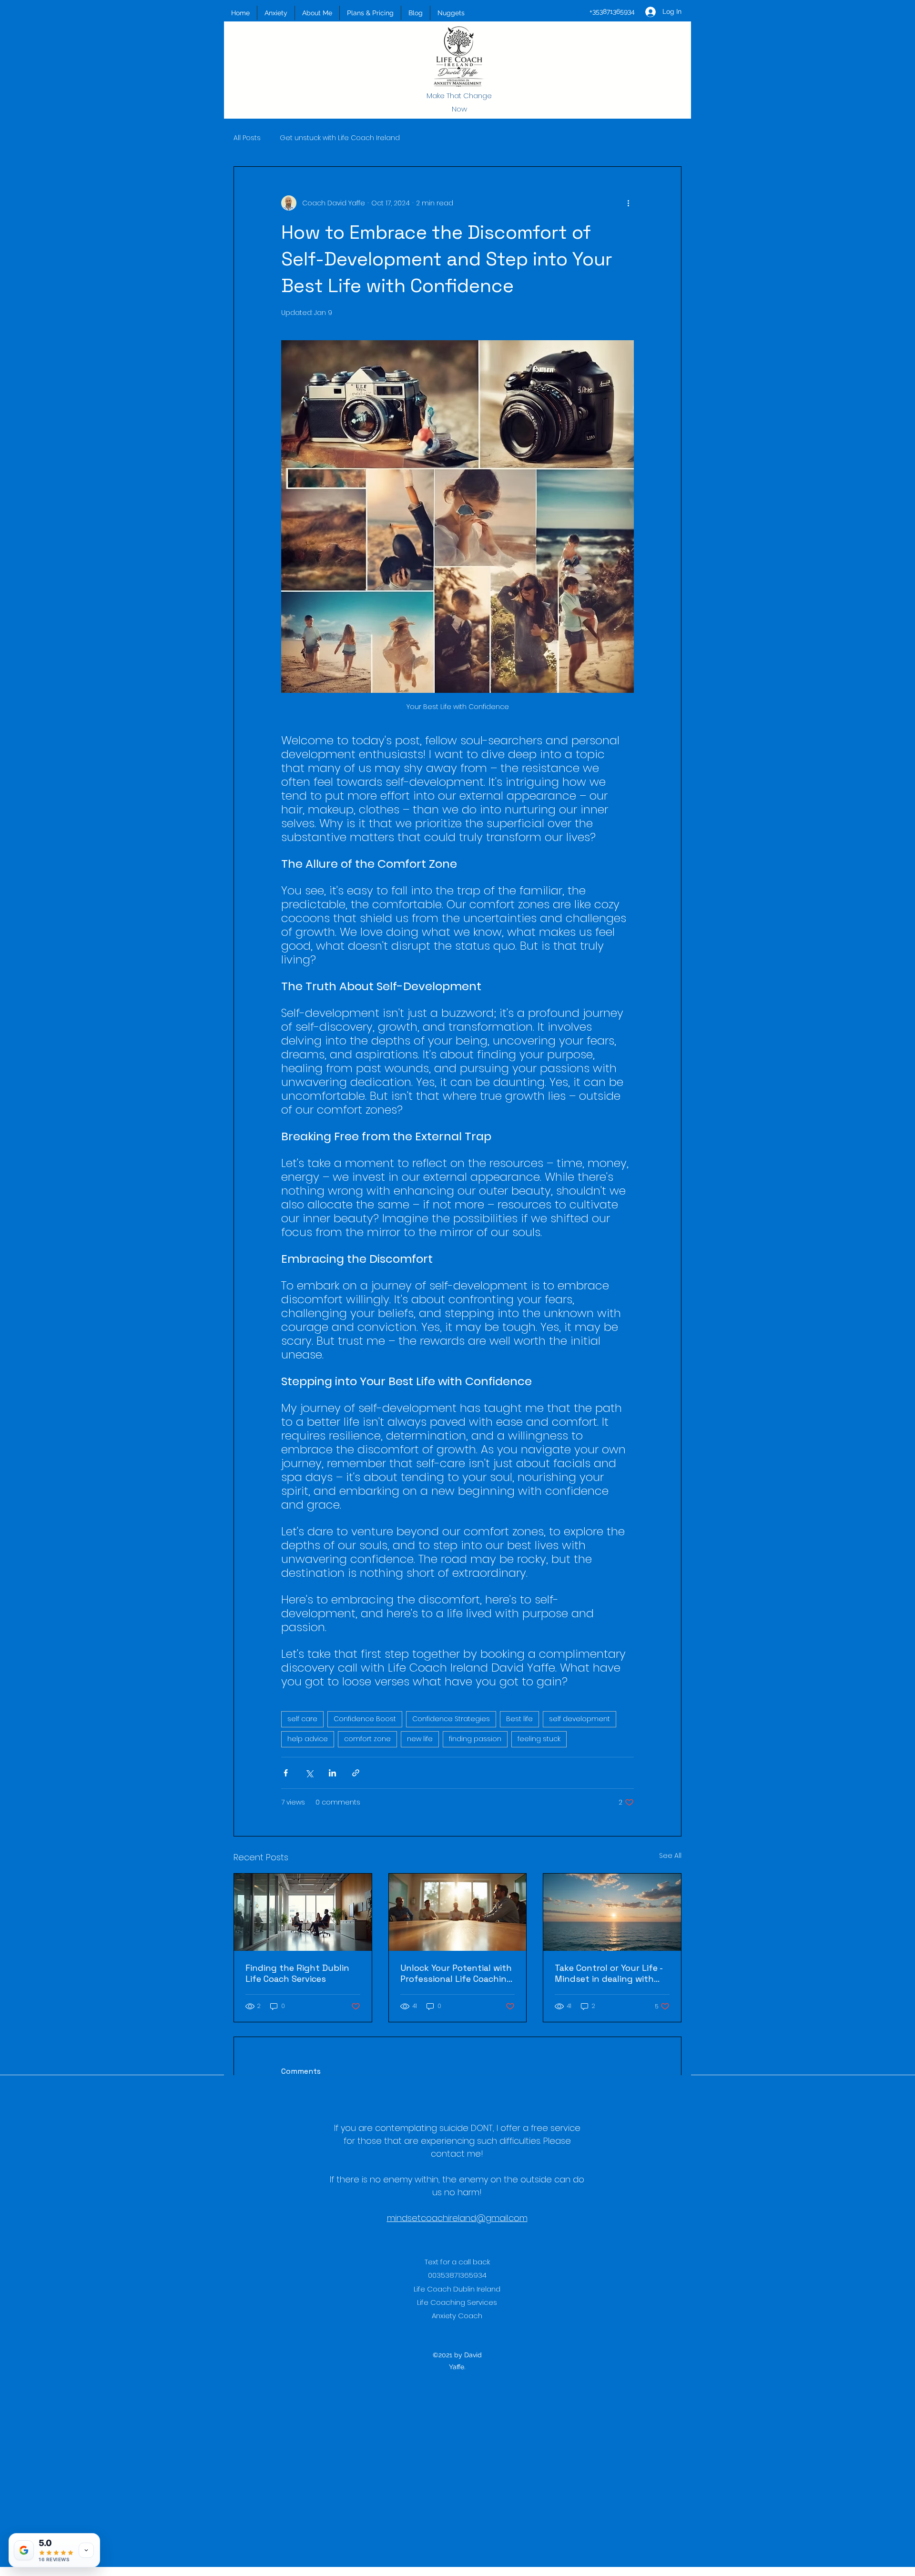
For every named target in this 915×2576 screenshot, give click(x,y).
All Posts (247, 138)
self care (302, 1719)
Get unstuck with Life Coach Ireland (340, 138)
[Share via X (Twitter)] (309, 1773)
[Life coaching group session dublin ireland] (458, 1912)
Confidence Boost (365, 1719)
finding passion (475, 1739)
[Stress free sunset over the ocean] (612, 1912)
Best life (519, 1719)
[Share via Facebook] (286, 1773)
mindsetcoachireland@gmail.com (457, 2218)
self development (579, 1719)
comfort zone (367, 1739)
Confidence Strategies (451, 1719)
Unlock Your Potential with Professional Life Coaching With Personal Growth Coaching (456, 1973)
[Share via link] (356, 1773)
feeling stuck (539, 1739)
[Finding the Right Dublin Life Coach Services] (303, 1912)
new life (420, 1739)
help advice (308, 1739)
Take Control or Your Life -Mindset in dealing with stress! (609, 1973)
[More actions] (628, 203)
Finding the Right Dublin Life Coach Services (297, 1973)
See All (670, 1856)
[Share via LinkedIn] (332, 1773)
